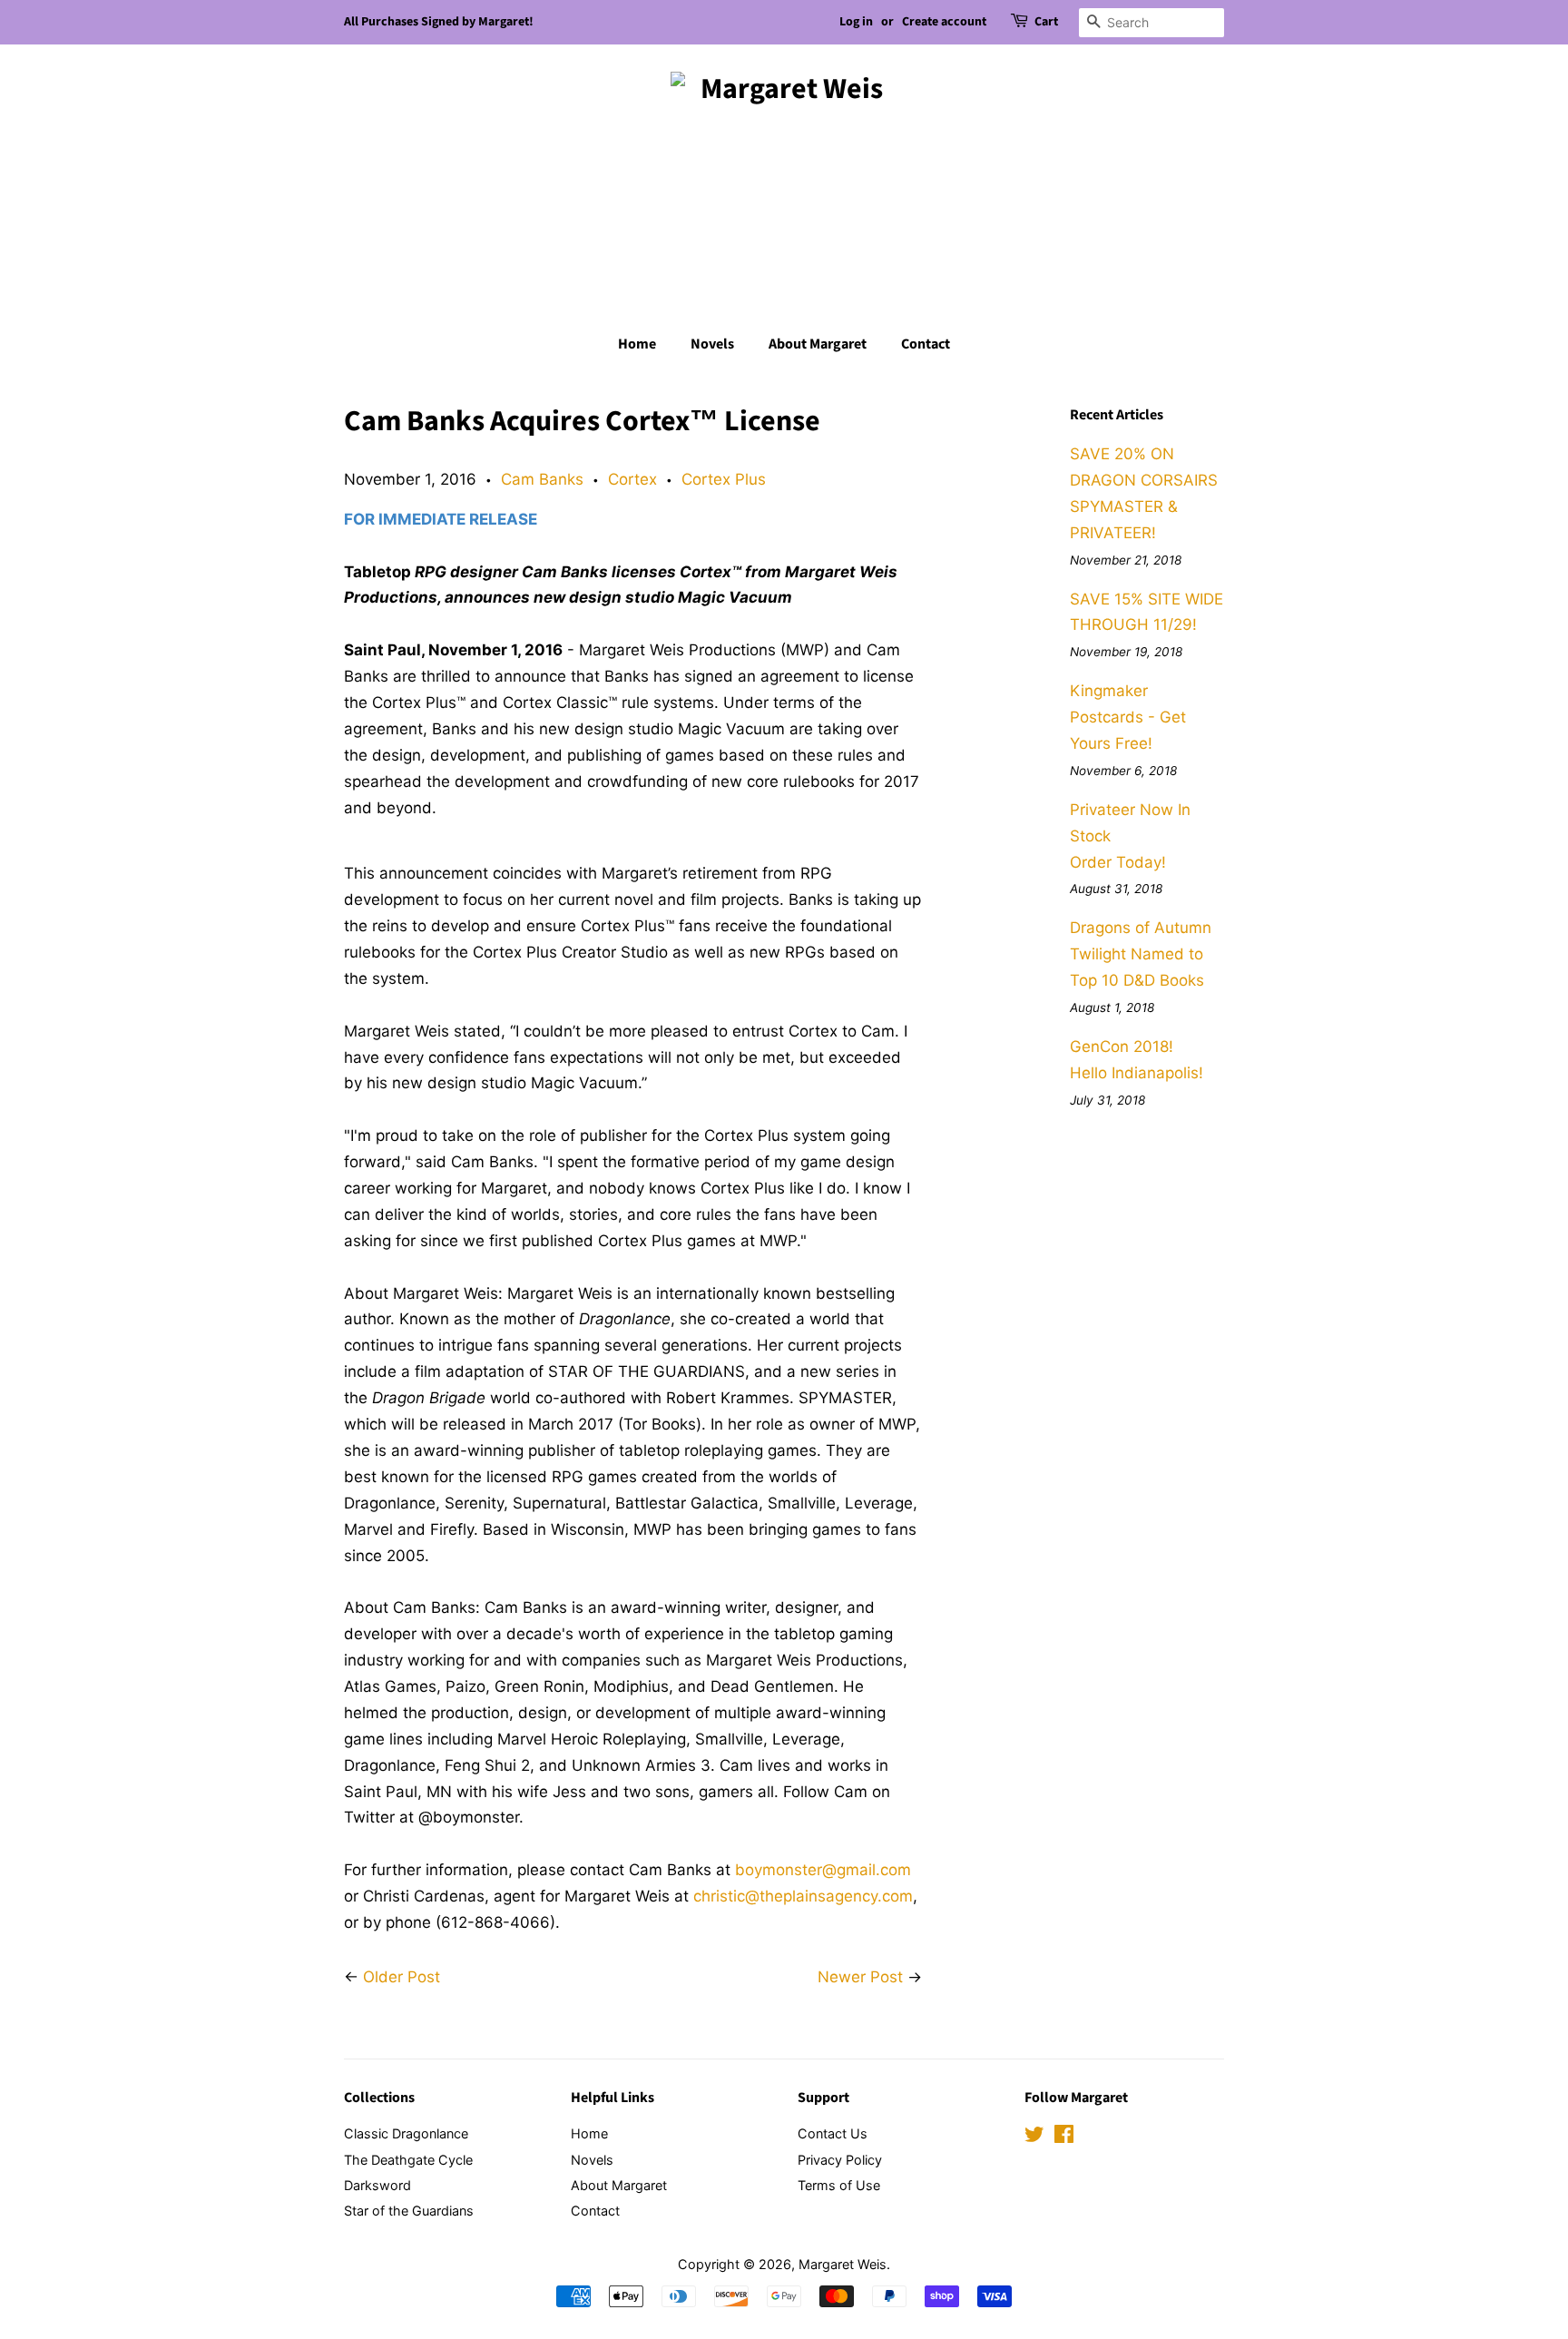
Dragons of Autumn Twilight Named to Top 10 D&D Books (1141, 954)
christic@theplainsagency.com (803, 1896)
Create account (944, 22)
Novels (712, 344)
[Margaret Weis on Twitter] (1034, 2137)
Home (637, 344)
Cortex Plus (724, 479)
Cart (1046, 22)
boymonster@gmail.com (823, 1870)
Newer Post (860, 1977)
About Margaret (818, 344)
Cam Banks (542, 479)
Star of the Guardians (409, 2211)
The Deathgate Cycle (408, 2160)
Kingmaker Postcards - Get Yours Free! (1128, 717)
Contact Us (833, 2133)
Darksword (377, 2185)
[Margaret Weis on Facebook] (1064, 2137)
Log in (856, 22)
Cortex (632, 479)
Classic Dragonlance (406, 2133)
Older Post (402, 1977)
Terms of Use (839, 2185)
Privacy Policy (840, 2160)
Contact (926, 344)
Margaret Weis (843, 2264)
